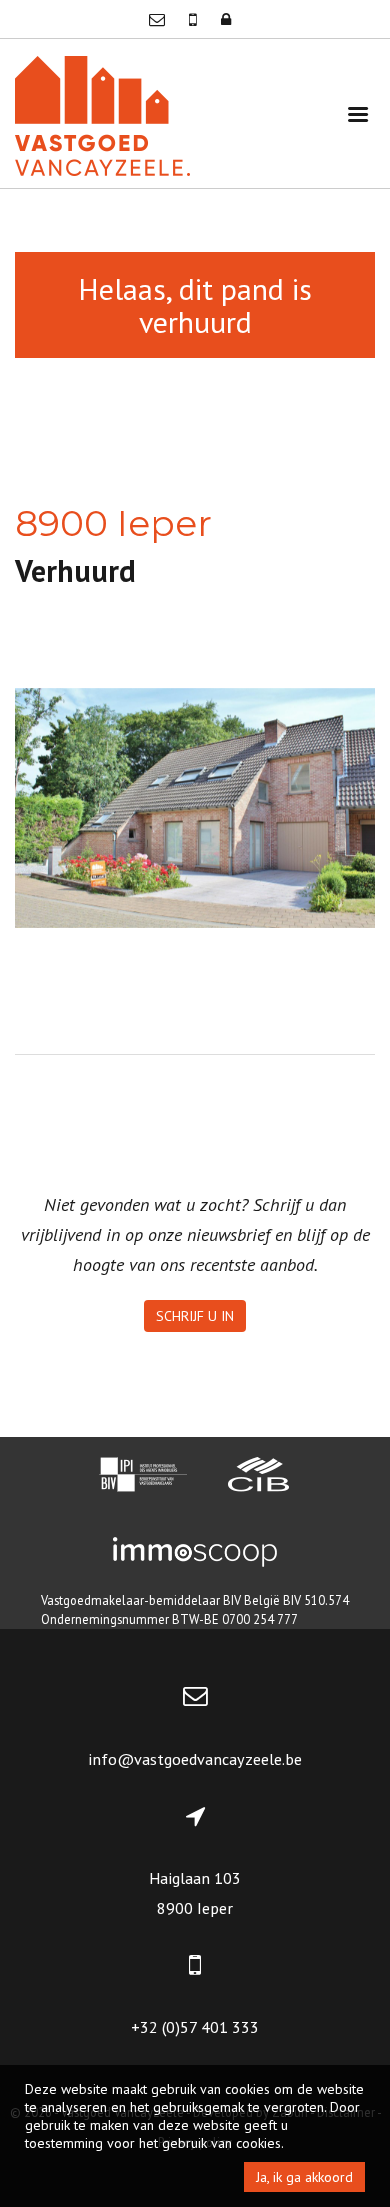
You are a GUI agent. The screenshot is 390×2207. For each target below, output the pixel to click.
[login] (226, 19)
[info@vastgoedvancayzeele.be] (159, 19)
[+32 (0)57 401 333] (195, 19)
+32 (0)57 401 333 (195, 2027)
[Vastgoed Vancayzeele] (102, 113)
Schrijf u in (195, 1316)
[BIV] (143, 1477)
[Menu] (358, 113)
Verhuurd (75, 570)
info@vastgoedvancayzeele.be (195, 1759)
